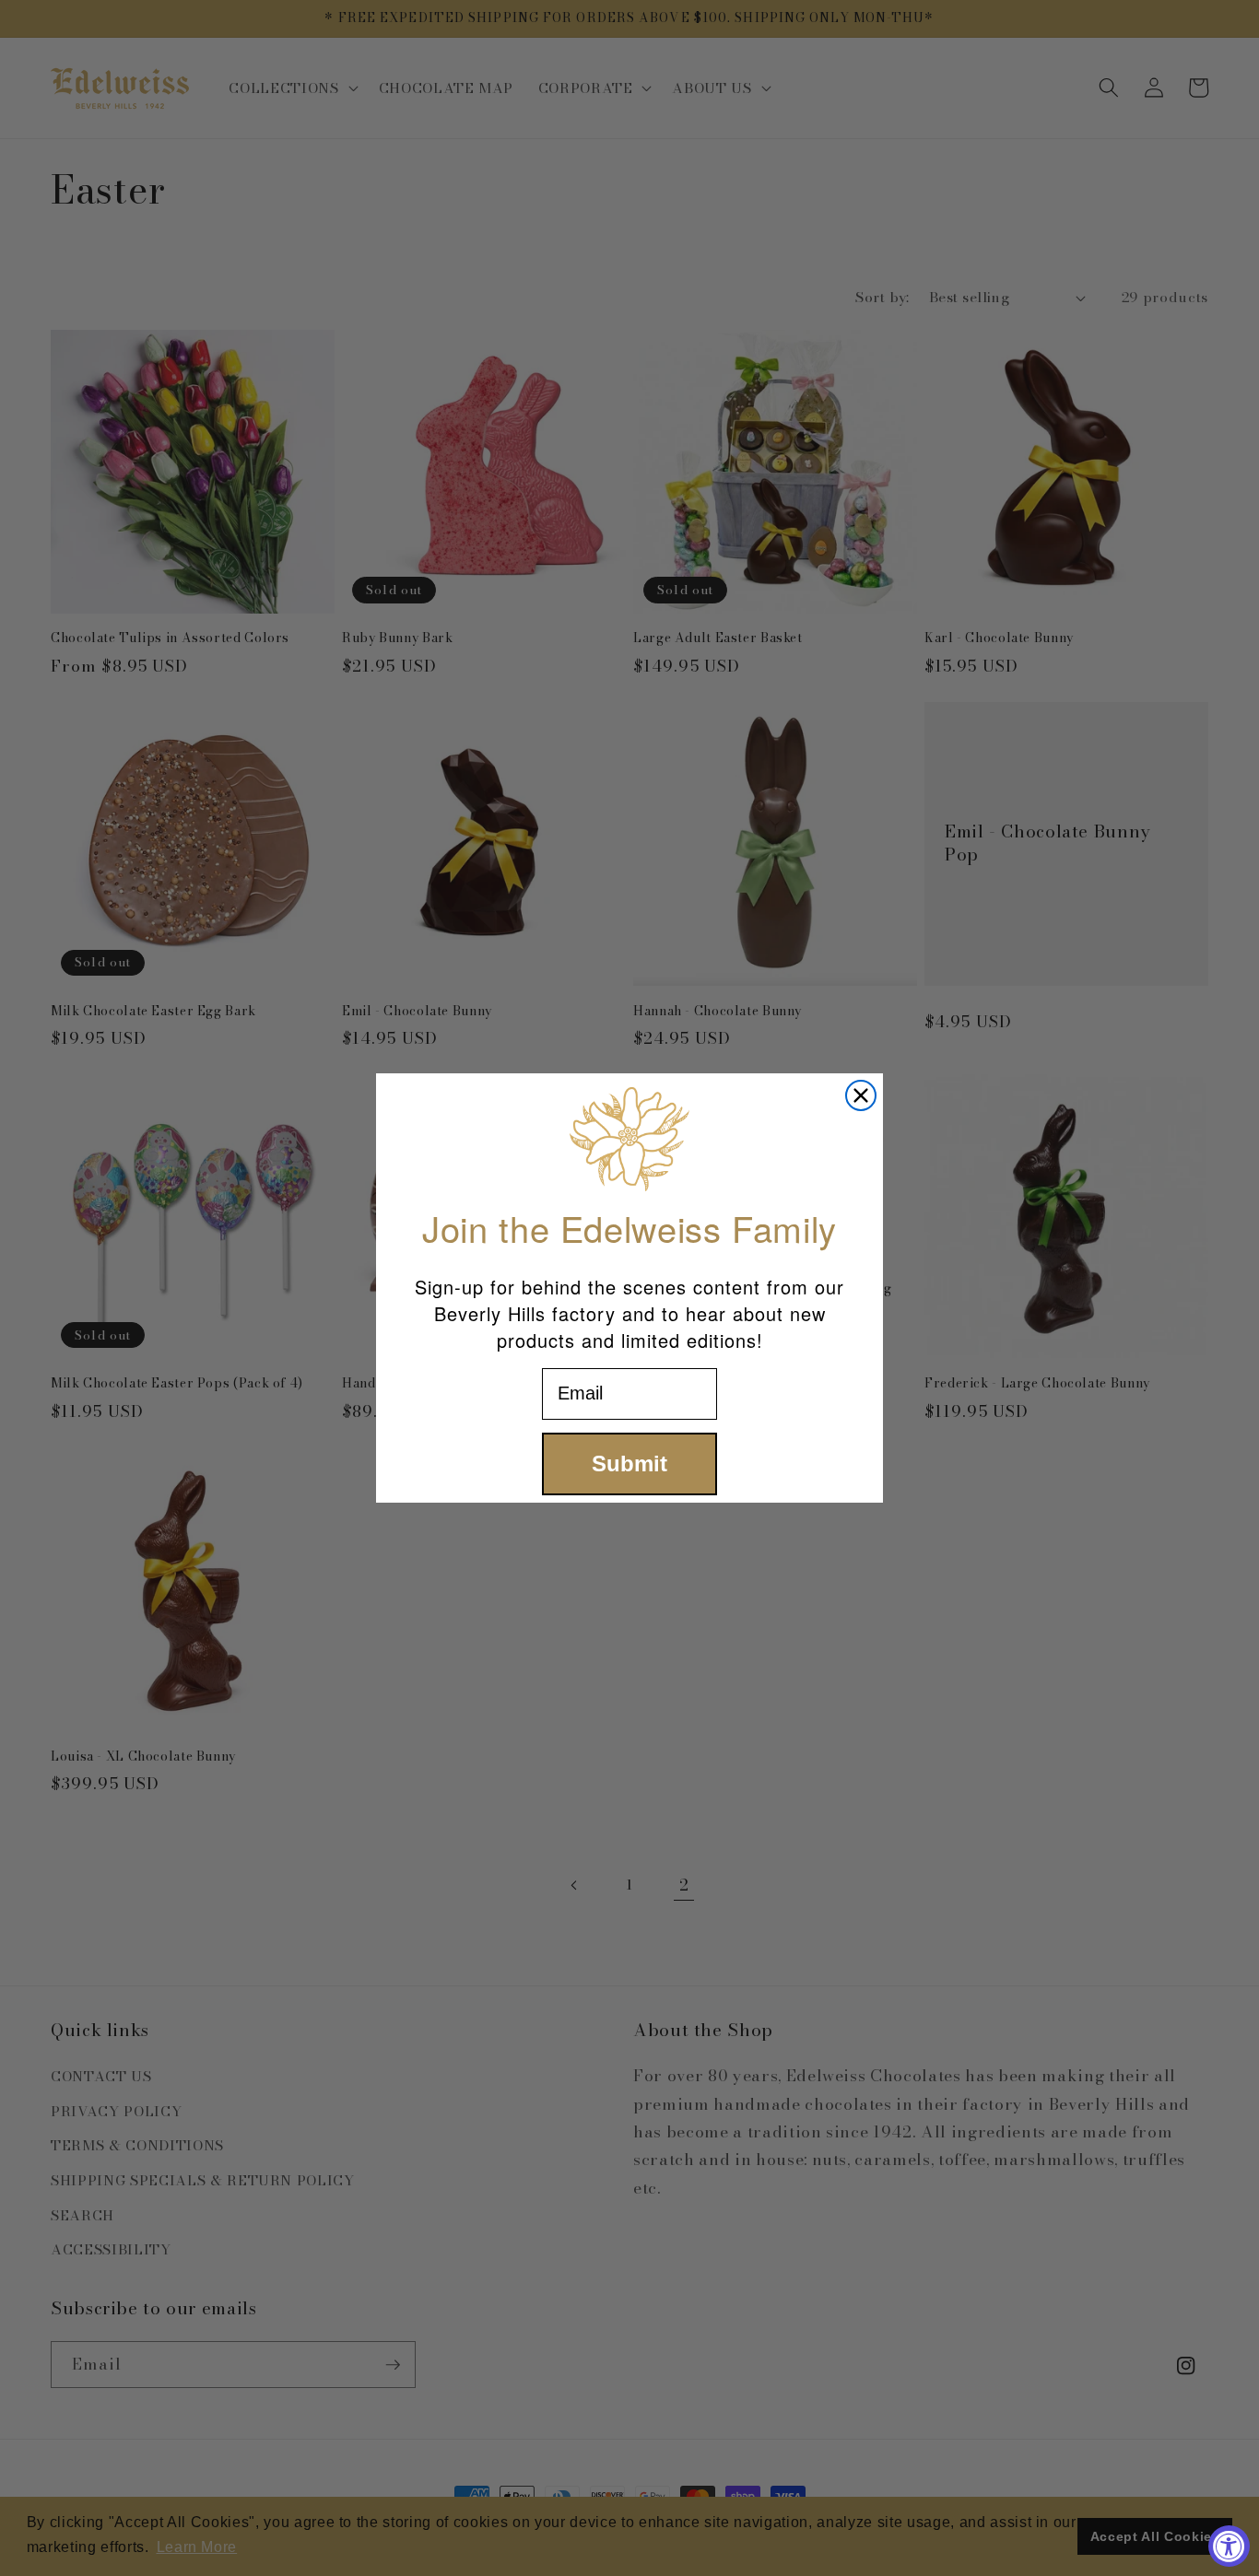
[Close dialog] (861, 1095)
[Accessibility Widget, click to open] (1229, 2546)
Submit (629, 1464)
